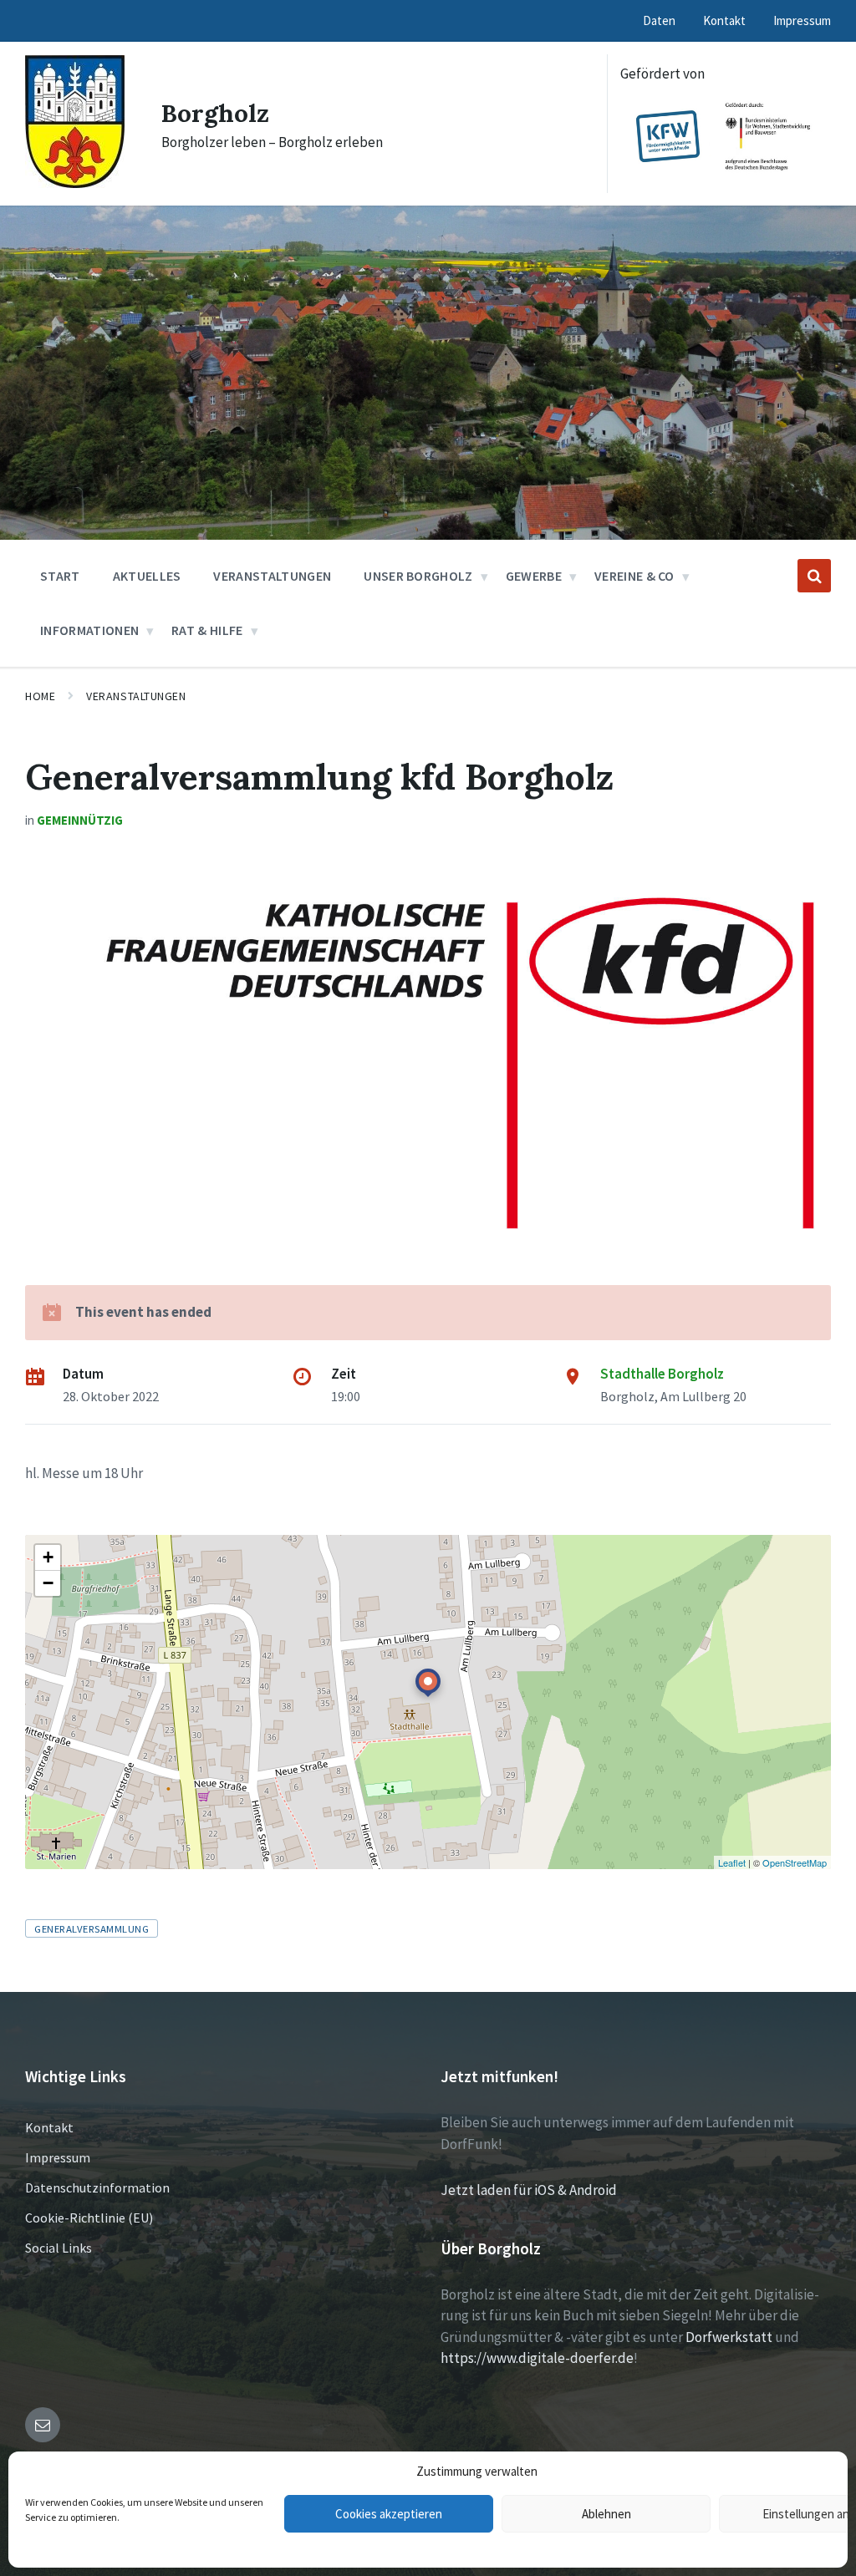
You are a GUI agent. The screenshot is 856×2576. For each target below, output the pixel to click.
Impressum (58, 2157)
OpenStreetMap (795, 1862)
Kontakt (49, 2127)
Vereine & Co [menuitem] (634, 576)
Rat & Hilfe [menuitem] (207, 630)
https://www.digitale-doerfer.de (537, 2358)
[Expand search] (814, 576)
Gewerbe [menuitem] (534, 576)
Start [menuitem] (60, 576)
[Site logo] (75, 183)
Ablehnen (606, 2514)
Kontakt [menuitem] (724, 20)
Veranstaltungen (136, 696)
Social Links (59, 2248)
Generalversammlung (92, 1928)
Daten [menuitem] (659, 20)
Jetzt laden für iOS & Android (529, 2190)
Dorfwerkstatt (729, 2337)
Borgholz (215, 113)
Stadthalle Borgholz (662, 1374)
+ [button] (48, 1557)
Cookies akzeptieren (389, 2514)
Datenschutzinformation (97, 2187)
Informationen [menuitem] (89, 630)
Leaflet (732, 1862)
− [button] (48, 1583)
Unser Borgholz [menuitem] (418, 576)
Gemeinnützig (80, 820)
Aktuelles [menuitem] (147, 576)
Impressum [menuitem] (802, 20)
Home (40, 696)
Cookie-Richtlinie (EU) (89, 2218)
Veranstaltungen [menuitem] (272, 576)
